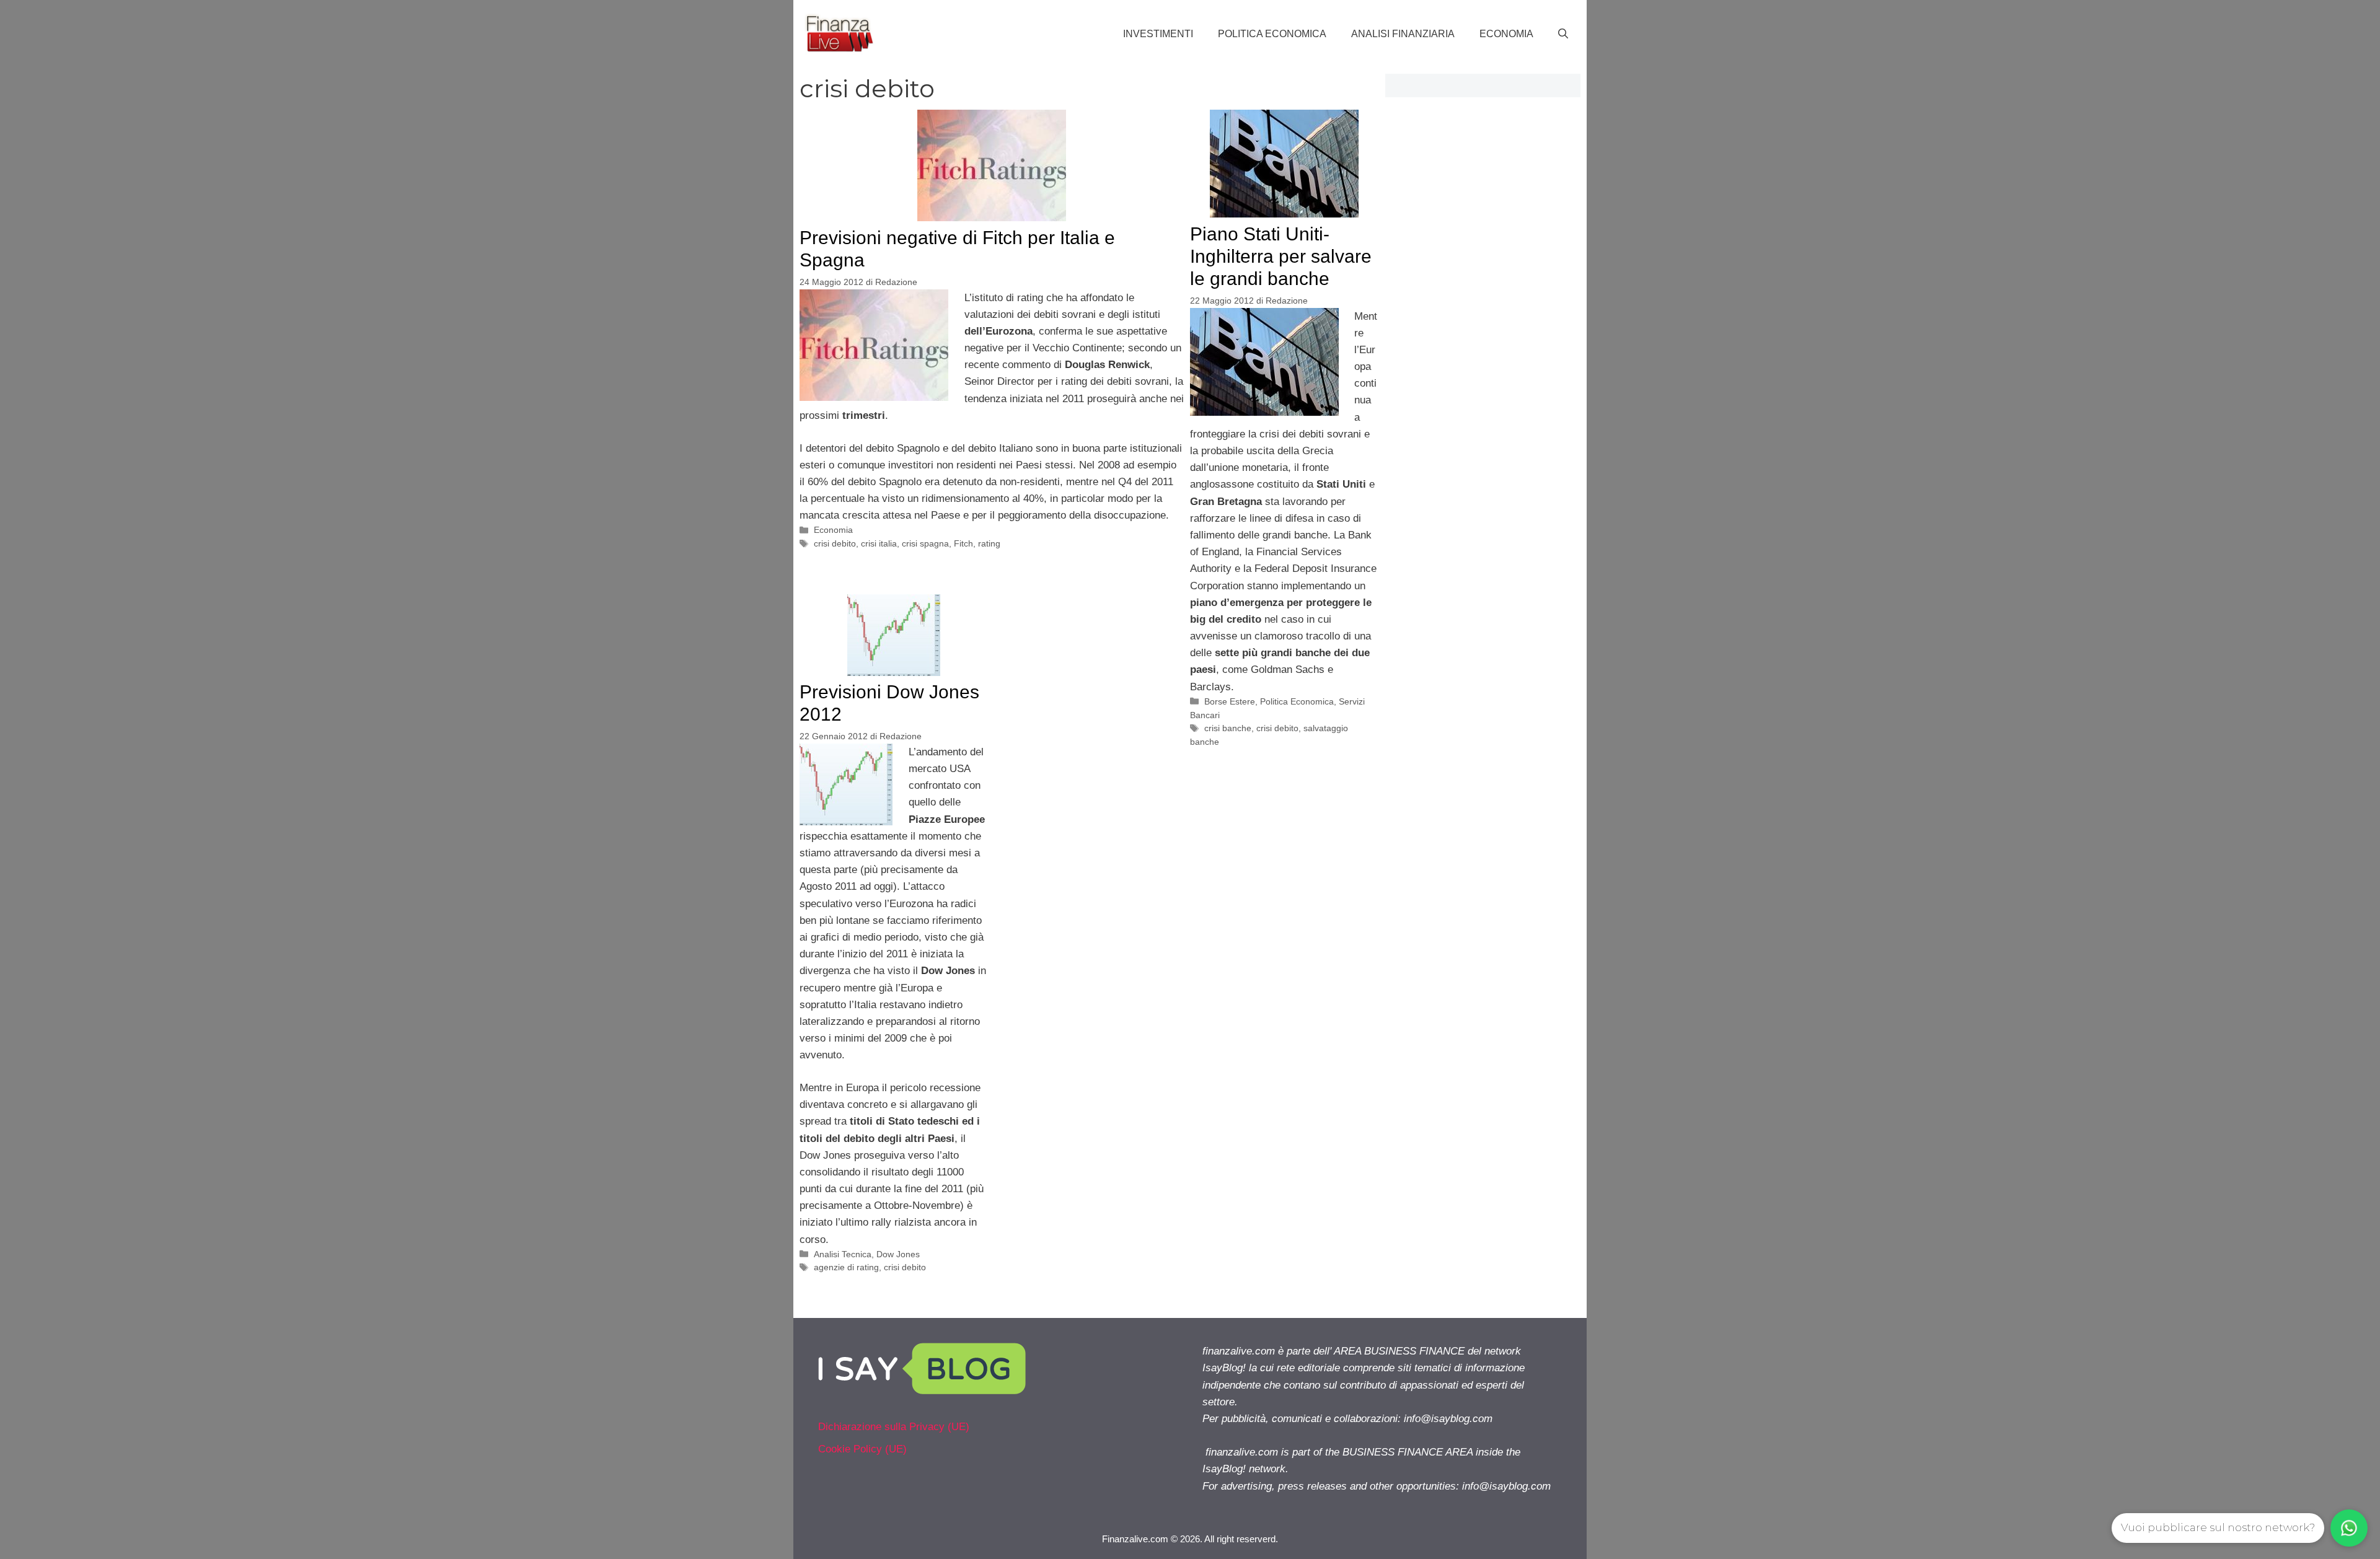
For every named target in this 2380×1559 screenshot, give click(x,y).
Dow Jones (898, 1254)
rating (989, 543)
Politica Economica (1272, 34)
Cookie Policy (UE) (862, 1449)
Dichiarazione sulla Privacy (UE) (894, 1427)
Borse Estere (1230, 701)
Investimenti (1158, 34)
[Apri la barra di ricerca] (1563, 34)
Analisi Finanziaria (1403, 34)
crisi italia (879, 543)
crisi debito (835, 543)
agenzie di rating (846, 1267)
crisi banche (1228, 728)
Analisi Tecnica (843, 1254)
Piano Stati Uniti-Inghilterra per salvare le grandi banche (1281, 256)
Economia (1506, 34)
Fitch (963, 543)
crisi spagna (925, 543)
